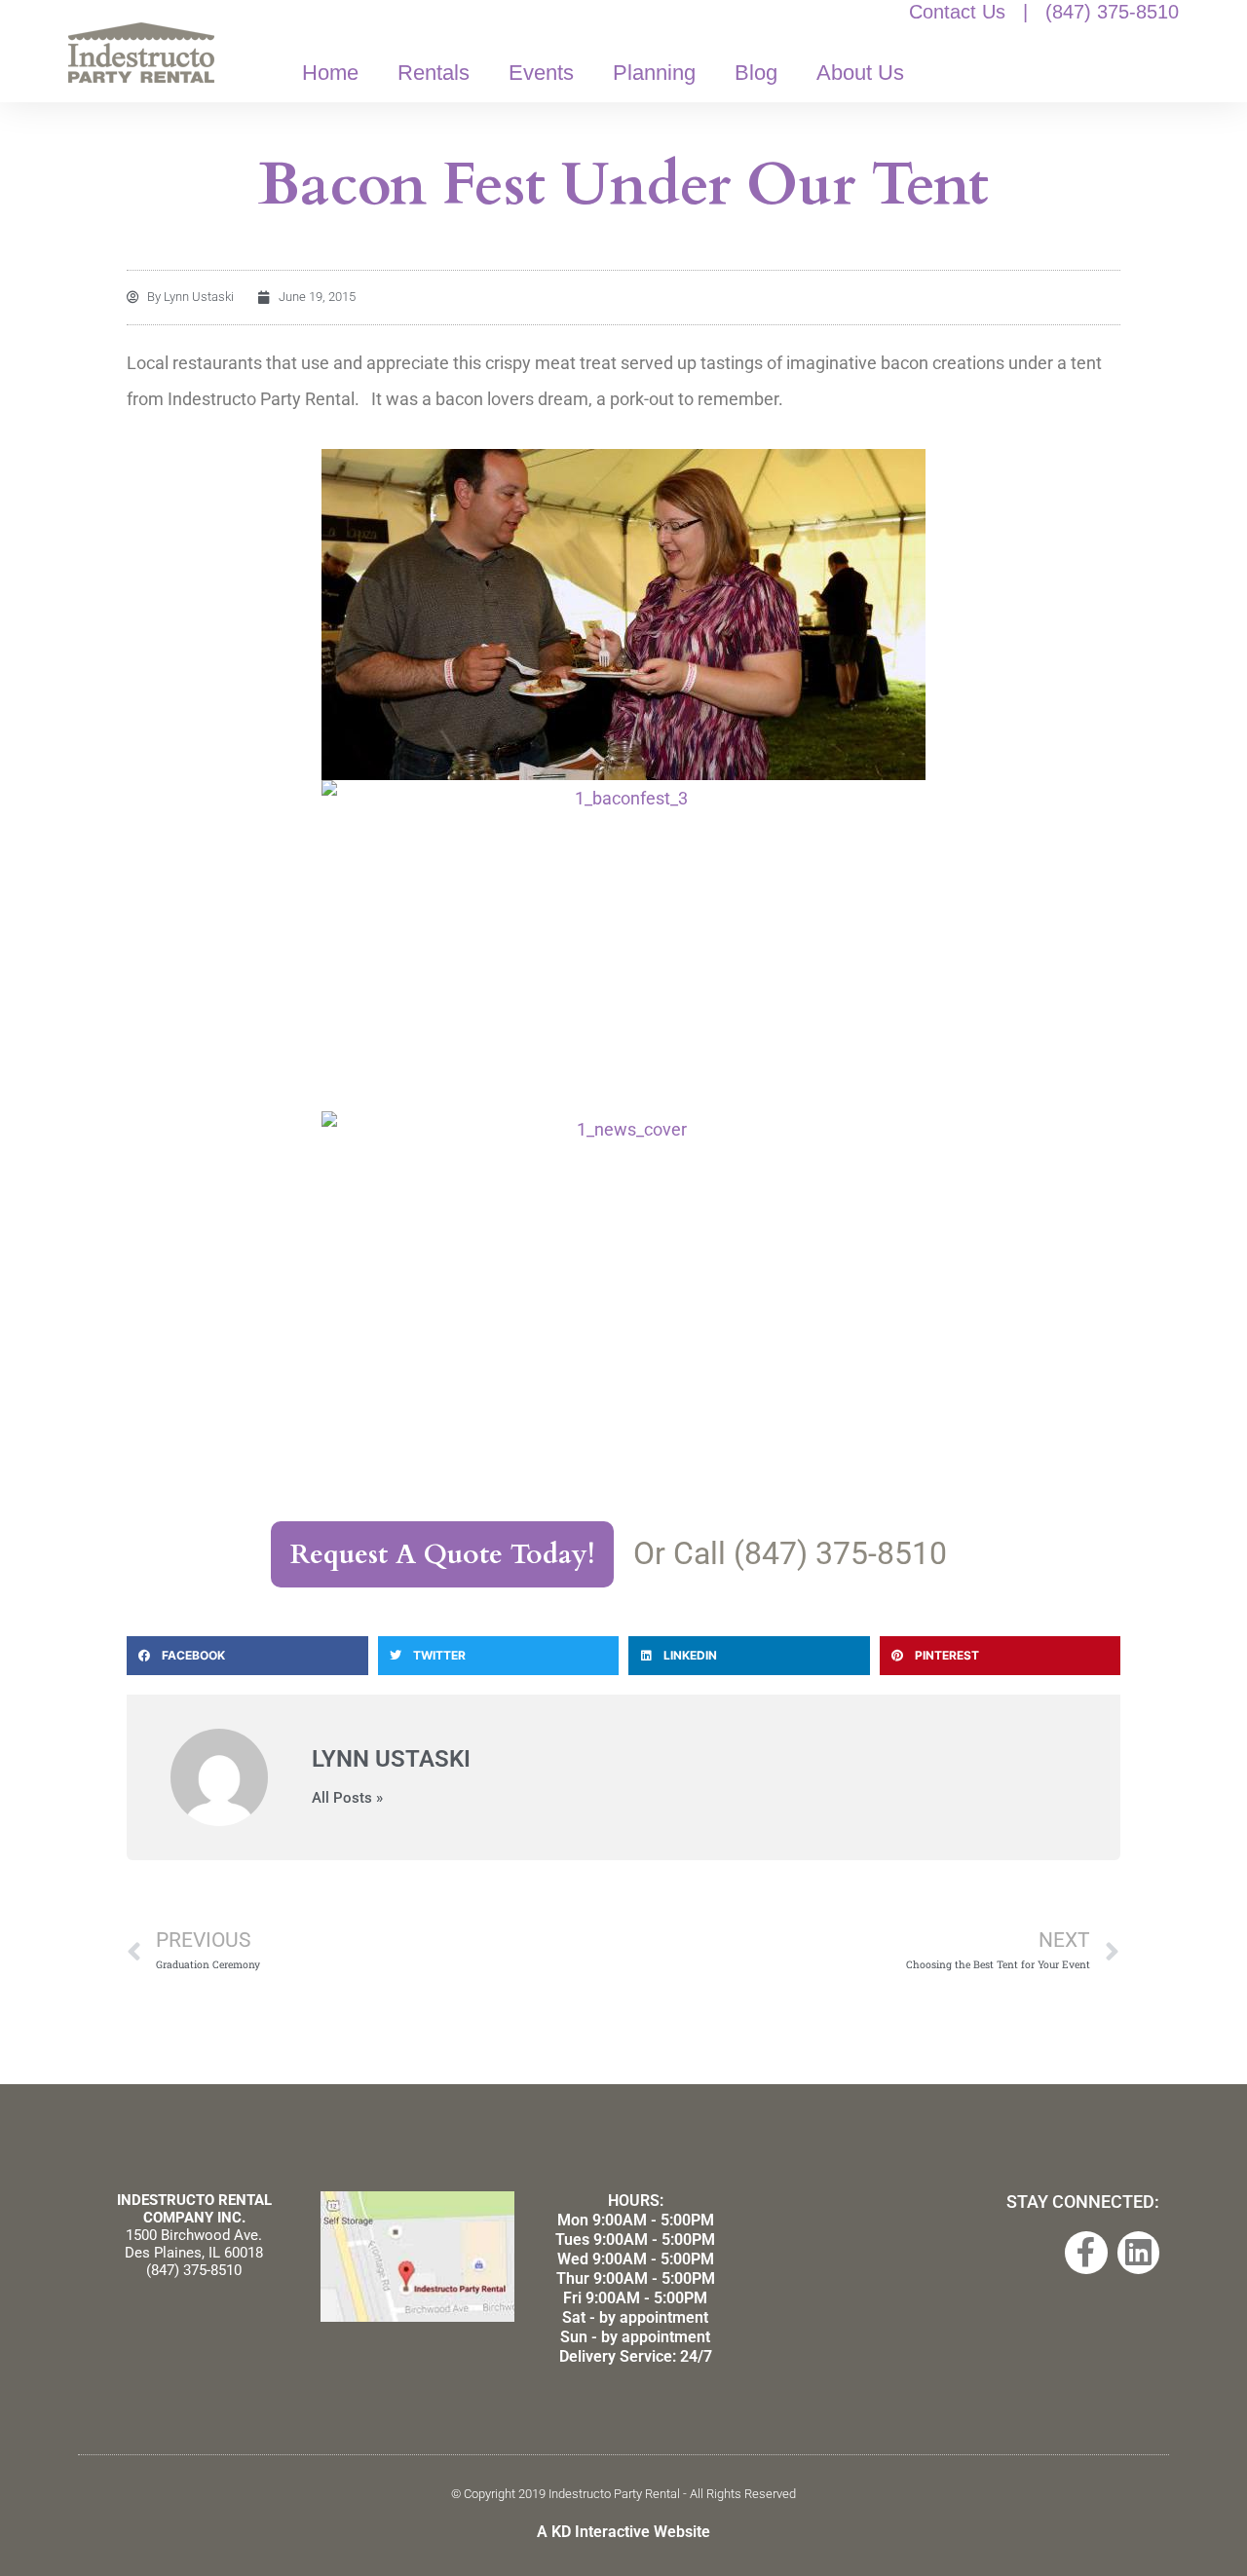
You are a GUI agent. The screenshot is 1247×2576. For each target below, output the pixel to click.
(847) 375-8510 (1112, 12)
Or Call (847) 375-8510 (790, 1553)
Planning (654, 73)
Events (541, 73)
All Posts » (347, 1798)
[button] (247, 1656)
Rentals (434, 73)
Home (330, 73)
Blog (756, 73)
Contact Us (957, 12)
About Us (860, 73)
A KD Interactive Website (623, 2532)
